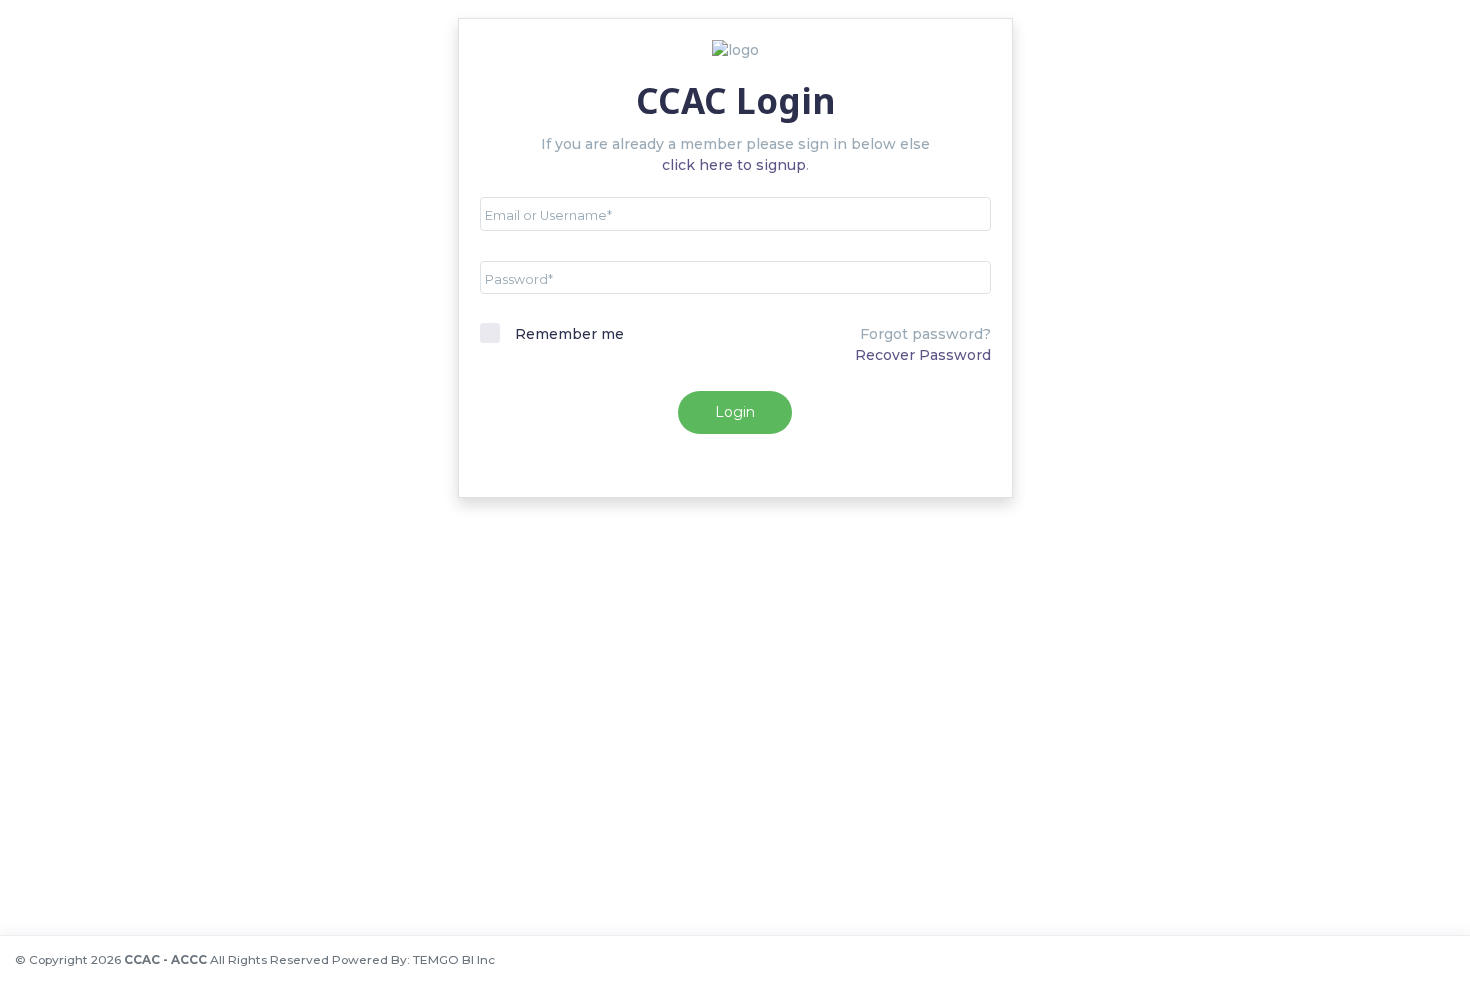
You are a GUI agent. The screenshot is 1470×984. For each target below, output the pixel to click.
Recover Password (923, 355)
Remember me (569, 334)
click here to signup (734, 165)
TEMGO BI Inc (454, 959)
